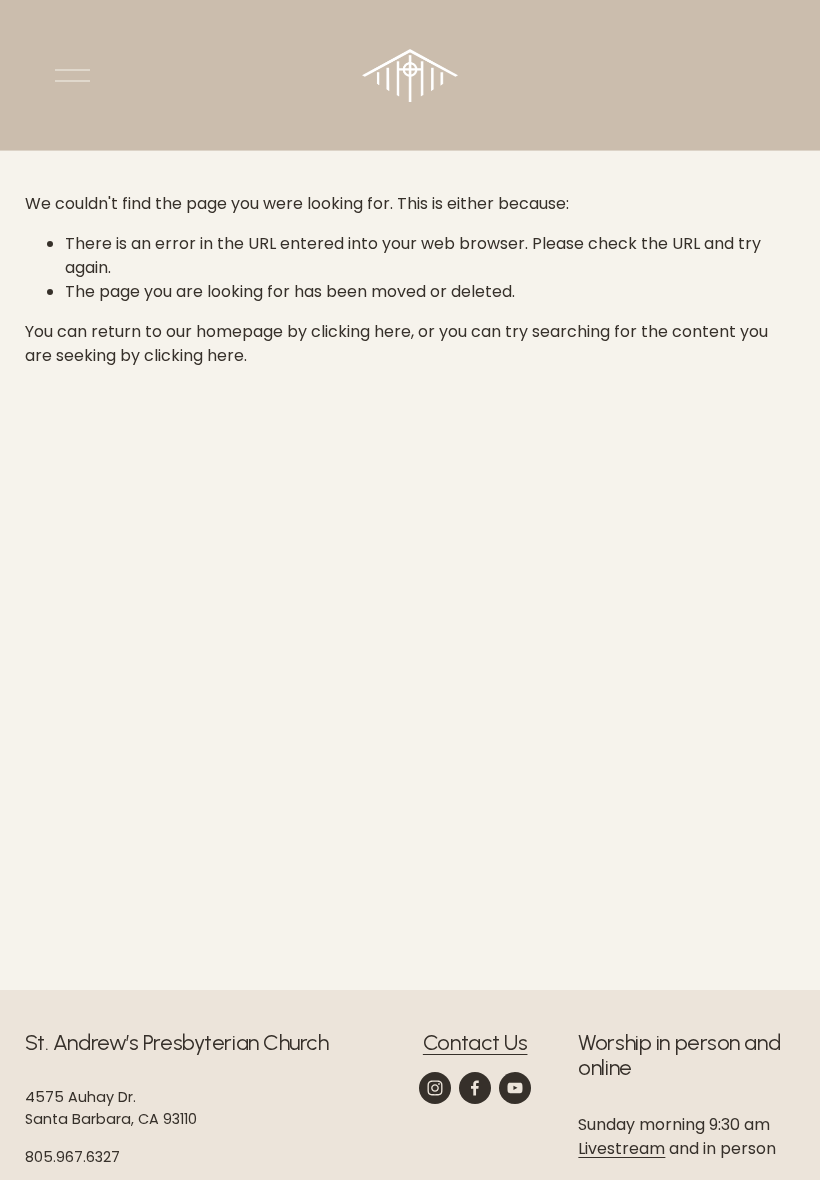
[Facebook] (475, 1088)
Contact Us (475, 1042)
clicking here (361, 331)
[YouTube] (515, 1088)
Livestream (621, 1148)
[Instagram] (435, 1088)
